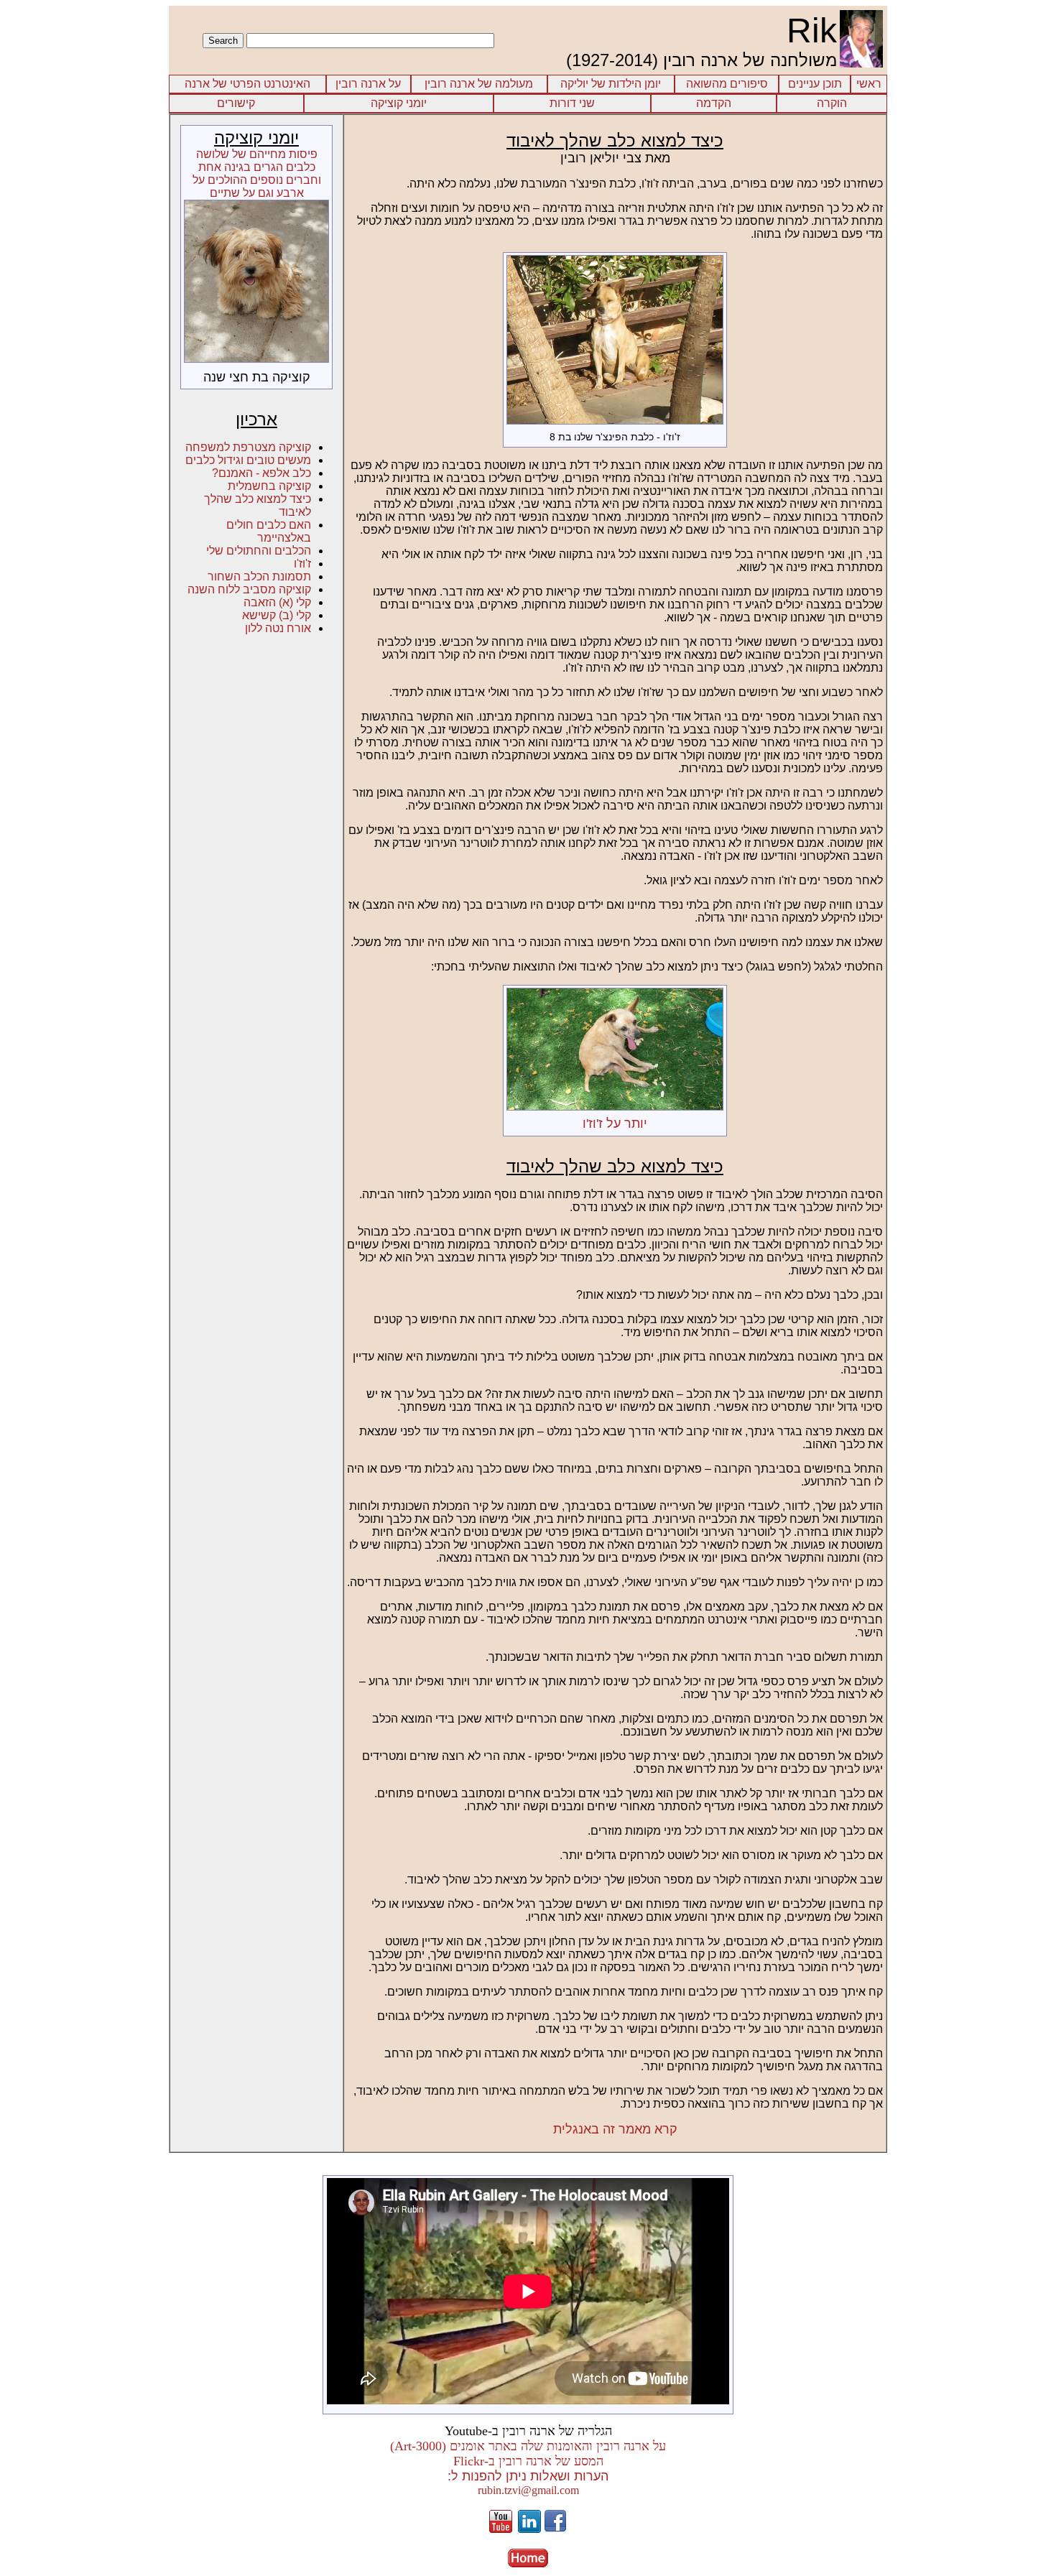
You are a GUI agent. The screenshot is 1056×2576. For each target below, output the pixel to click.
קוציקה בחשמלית (269, 486)
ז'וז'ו (302, 564)
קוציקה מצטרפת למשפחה (248, 447)
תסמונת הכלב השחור (259, 576)
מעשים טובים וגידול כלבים (248, 460)
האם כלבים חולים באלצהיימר (269, 531)
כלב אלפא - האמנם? (261, 473)
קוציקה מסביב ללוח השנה (249, 589)
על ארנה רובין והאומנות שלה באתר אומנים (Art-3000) (528, 2446)
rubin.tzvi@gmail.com (528, 2490)
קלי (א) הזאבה (277, 602)
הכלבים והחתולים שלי (259, 551)
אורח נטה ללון (278, 628)
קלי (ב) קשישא (277, 615)
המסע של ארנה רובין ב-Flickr (528, 2461)
